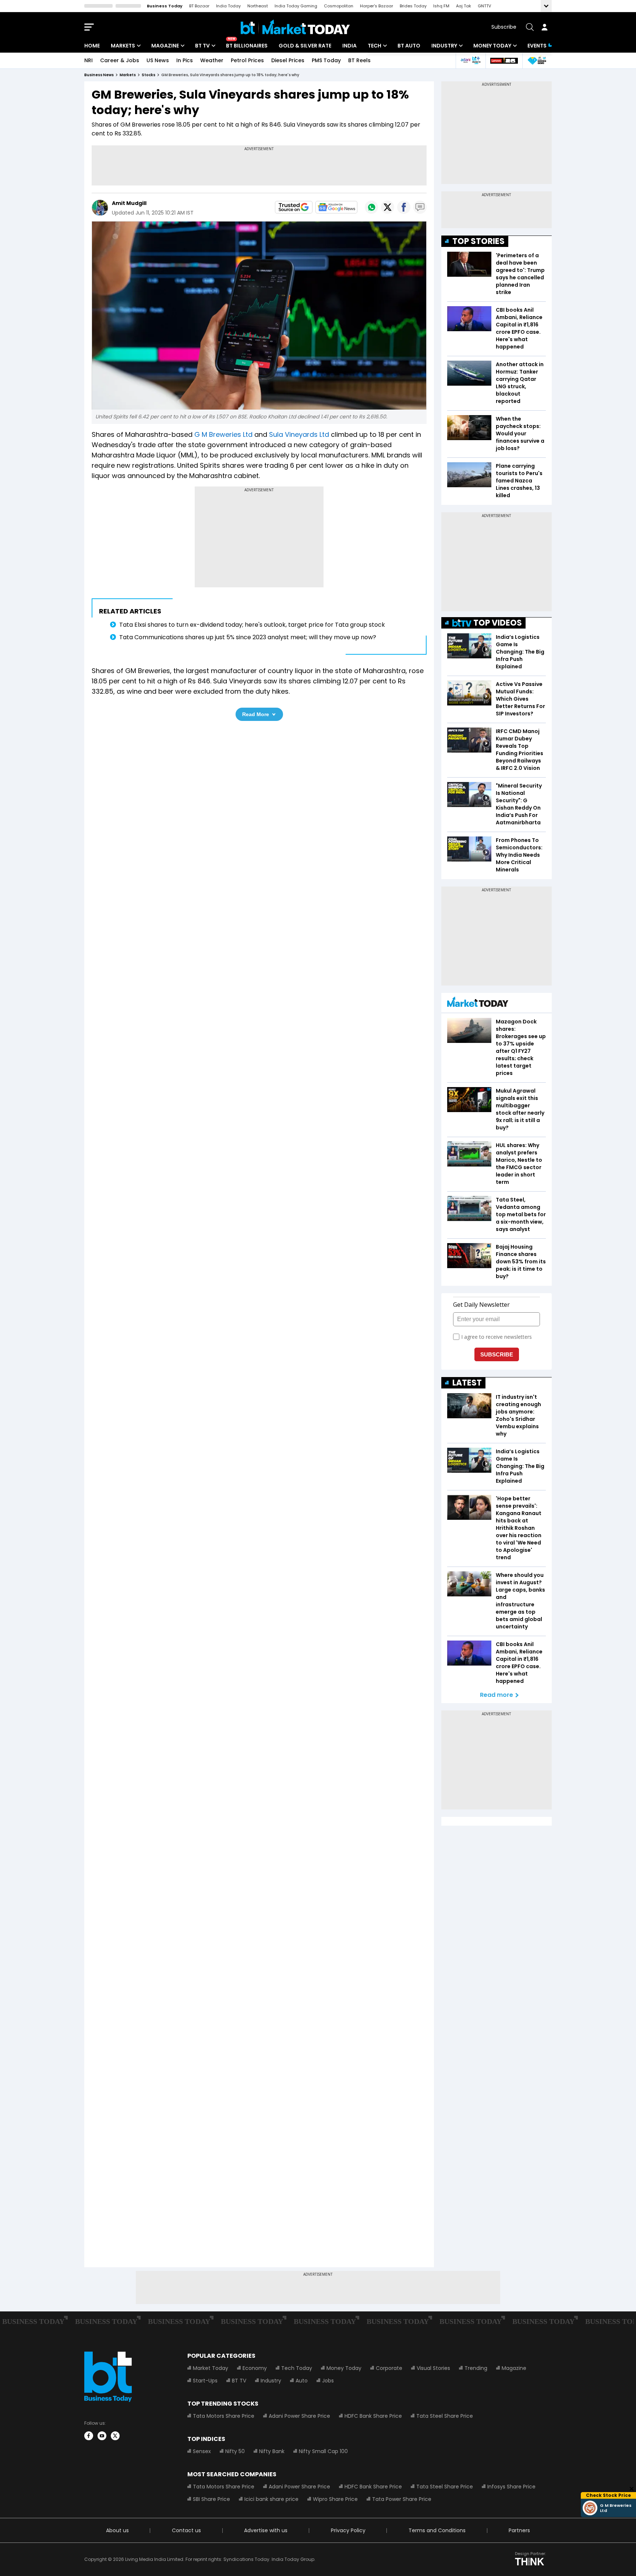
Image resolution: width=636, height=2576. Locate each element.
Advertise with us (266, 2530)
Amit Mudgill (129, 203)
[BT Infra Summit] (471, 61)
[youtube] (102, 2436)
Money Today (492, 46)
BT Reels (359, 60)
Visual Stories (433, 2368)
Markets (123, 46)
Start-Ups (205, 2381)
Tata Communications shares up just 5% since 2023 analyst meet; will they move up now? (248, 637)
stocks (149, 75)
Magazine (165, 46)
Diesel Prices (288, 60)
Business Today (165, 6)
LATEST (467, 1383)
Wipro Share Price (335, 2499)
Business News (99, 75)
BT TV (202, 46)
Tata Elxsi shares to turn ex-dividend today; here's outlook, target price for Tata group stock (252, 625)
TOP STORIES (478, 241)
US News (158, 60)
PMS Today (326, 60)
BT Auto (409, 46)
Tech (374, 46)
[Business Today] (295, 27)
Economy (255, 2368)
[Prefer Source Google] (294, 207)
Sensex (202, 2451)
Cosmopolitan (339, 6)
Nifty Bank (272, 2451)
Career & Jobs (120, 60)
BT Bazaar (199, 6)
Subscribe (504, 27)
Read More (256, 714)
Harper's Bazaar (377, 6)
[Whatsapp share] (371, 207)
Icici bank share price (271, 2499)
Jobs (328, 2381)
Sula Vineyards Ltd (299, 434)
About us (117, 2530)
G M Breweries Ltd (223, 434)
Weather (212, 60)
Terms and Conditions (437, 2530)
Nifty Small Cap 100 (323, 2451)
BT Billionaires (247, 46)
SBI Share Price (211, 2499)
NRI (89, 60)
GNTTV (484, 6)
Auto (302, 2381)
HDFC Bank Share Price (373, 2416)
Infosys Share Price (511, 2487)
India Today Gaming (296, 6)
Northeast (258, 6)
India (349, 46)
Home (92, 46)
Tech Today (297, 2368)
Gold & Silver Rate (305, 46)
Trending (476, 2368)
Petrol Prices (247, 60)
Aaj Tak (464, 6)
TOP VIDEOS (498, 623)
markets (128, 75)
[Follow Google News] (336, 207)
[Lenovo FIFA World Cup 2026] (504, 61)
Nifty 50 (235, 2451)
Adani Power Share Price (299, 2416)
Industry (444, 46)
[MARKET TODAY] (478, 1004)
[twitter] (115, 2436)
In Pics (185, 60)
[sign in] (544, 27)
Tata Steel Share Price (445, 2416)
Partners (519, 2530)
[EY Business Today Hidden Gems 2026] (537, 61)
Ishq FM (441, 6)
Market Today (211, 2368)
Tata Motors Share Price (224, 2416)
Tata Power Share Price (402, 2499)
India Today (228, 6)
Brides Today (413, 6)
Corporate (389, 2368)
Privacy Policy (348, 2530)
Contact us (186, 2530)
